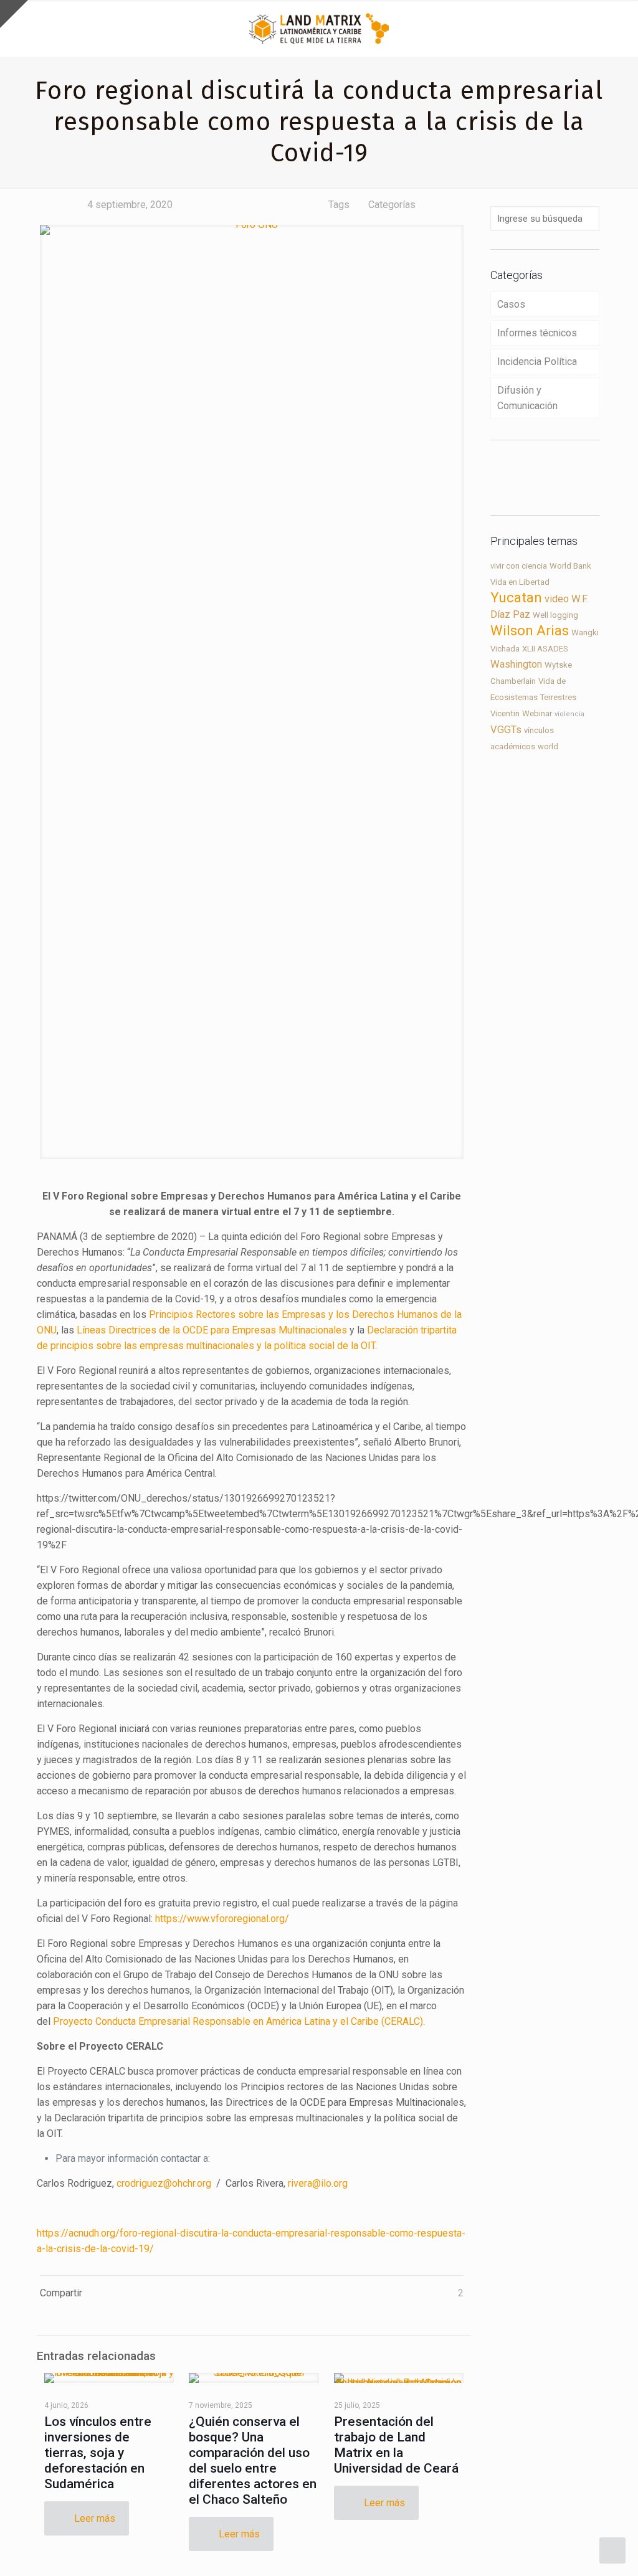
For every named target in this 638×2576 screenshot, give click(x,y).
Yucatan (516, 598)
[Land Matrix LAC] (319, 28)
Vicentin (505, 713)
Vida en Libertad (520, 582)
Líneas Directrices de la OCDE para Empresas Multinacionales (212, 1330)
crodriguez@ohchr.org (164, 2183)
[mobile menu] (618, 28)
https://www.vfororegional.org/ (222, 1919)
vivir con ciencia (519, 566)
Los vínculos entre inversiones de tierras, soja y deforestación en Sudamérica (98, 2453)
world (548, 746)
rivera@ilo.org (318, 2183)
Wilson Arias (530, 631)
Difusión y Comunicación (527, 398)
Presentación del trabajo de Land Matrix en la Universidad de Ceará (396, 2445)
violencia (569, 714)
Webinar (537, 713)
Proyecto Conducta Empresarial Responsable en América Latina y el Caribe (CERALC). (239, 2021)
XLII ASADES (545, 649)
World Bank (570, 566)
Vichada (505, 649)
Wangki (585, 632)
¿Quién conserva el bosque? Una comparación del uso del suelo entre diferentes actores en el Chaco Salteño (253, 2460)
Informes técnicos (537, 333)
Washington (516, 664)
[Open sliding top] (14, 14)
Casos (511, 304)
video (557, 599)
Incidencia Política (537, 362)
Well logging (555, 615)
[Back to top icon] (578, 2550)
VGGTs (506, 730)
